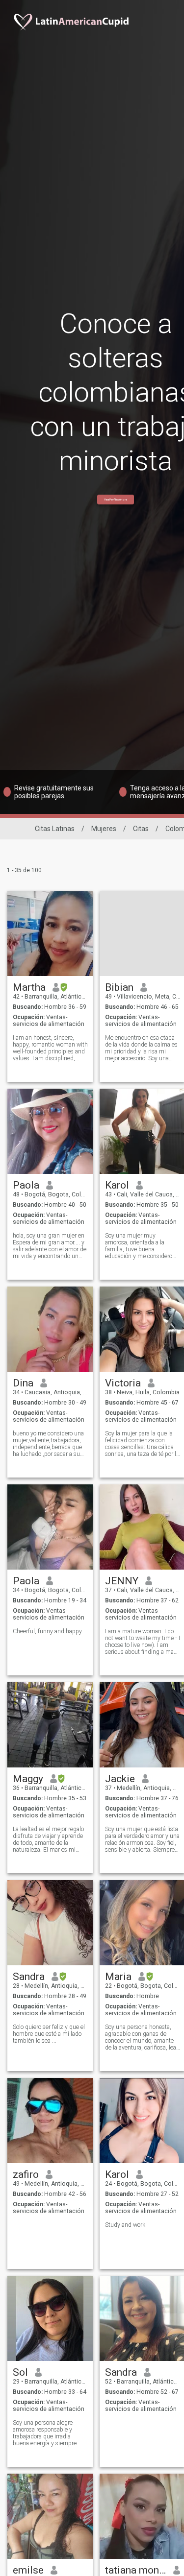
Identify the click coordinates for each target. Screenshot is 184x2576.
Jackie (120, 1779)
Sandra (29, 1977)
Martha (29, 987)
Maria (118, 1977)
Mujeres (104, 829)
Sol (20, 2372)
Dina (23, 1383)
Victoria (123, 1383)
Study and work (125, 2225)
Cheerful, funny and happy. (48, 1631)
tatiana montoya (136, 2570)
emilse (28, 2570)
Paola (26, 1185)
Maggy (28, 1779)
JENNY (122, 1581)
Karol (117, 1185)
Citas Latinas (55, 829)
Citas (141, 829)
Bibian (119, 987)
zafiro (26, 2174)
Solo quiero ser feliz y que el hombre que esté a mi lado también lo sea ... (49, 2034)
